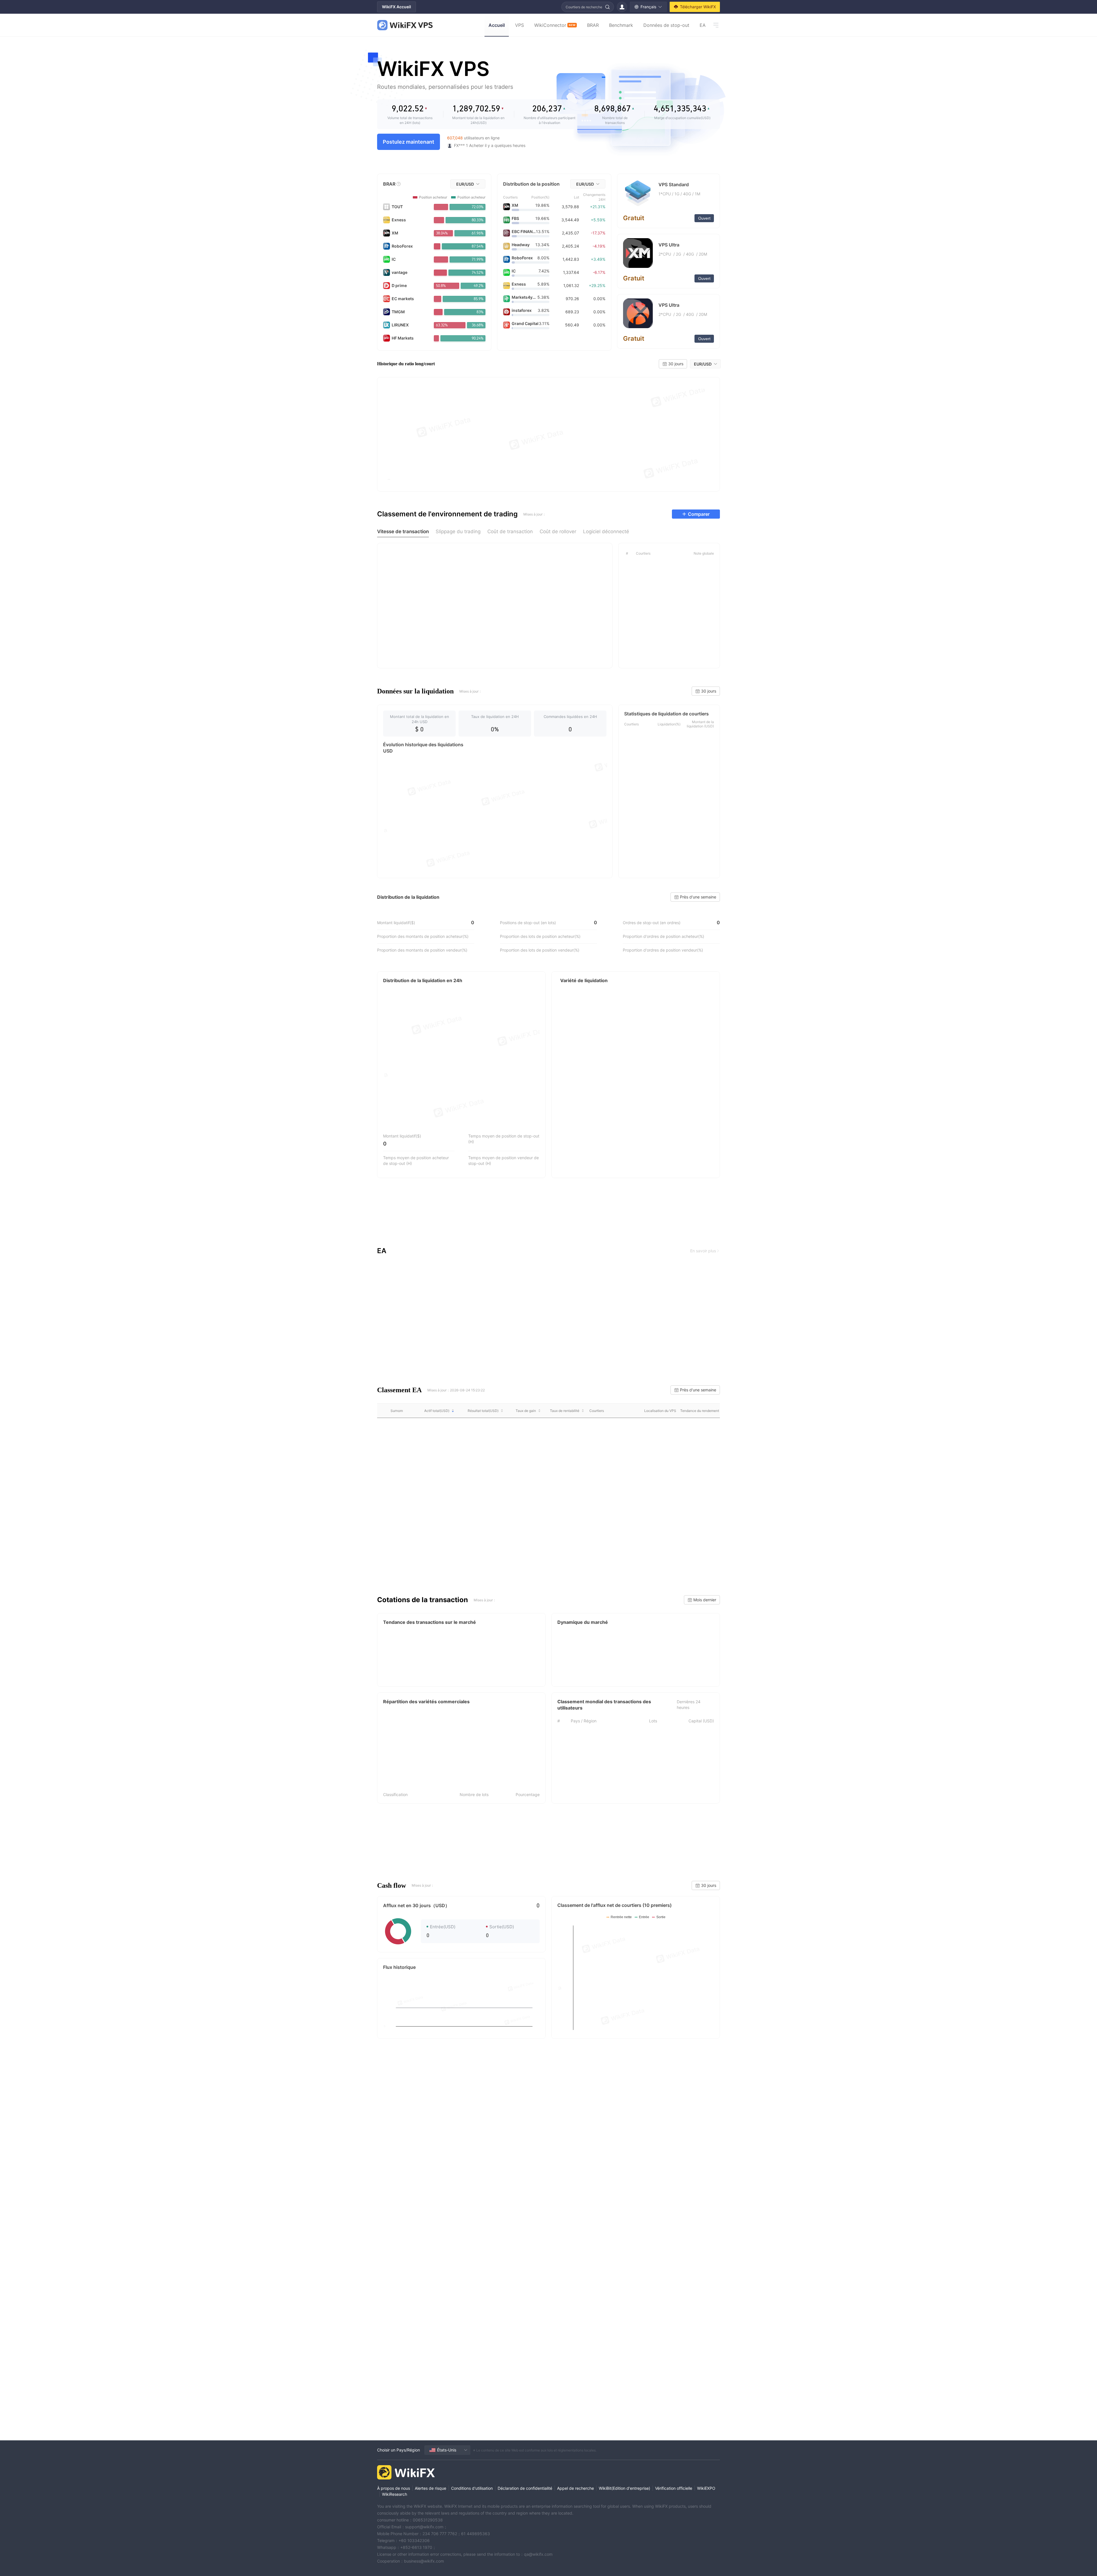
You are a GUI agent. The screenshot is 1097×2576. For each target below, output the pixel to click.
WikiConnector (555, 25)
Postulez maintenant (409, 142)
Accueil (497, 25)
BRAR (593, 25)
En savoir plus (703, 1251)
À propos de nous (394, 2488)
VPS (520, 25)
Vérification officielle (674, 2488)
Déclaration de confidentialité (525, 2488)
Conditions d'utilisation (472, 2488)
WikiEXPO (706, 2488)
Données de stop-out (666, 25)
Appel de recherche (575, 2488)
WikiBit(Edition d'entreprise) (624, 2488)
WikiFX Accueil (397, 7)
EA (703, 25)
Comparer (699, 514)
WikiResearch (395, 2494)
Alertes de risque (431, 2488)
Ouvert (704, 218)
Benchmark (621, 25)
